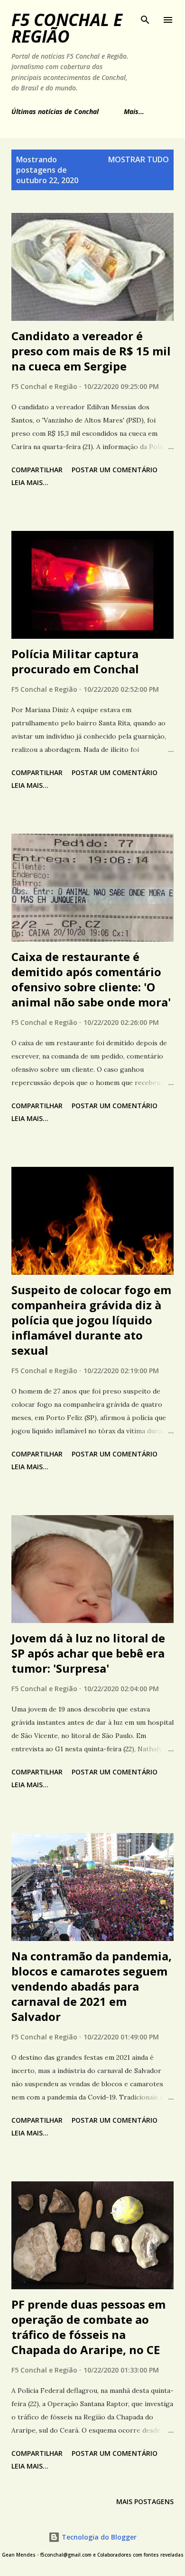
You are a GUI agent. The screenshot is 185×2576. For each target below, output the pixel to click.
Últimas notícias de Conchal (55, 111)
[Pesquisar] (145, 17)
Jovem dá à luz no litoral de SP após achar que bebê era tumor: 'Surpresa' (88, 1653)
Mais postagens (145, 2501)
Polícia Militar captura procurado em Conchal (75, 661)
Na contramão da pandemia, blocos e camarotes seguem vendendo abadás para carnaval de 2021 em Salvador (92, 1986)
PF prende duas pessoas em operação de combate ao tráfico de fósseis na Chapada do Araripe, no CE (88, 2327)
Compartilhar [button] (37, 470)
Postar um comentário (115, 470)
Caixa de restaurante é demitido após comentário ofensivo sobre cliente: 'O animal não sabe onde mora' (91, 979)
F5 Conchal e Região (67, 28)
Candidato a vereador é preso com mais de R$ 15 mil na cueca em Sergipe (91, 351)
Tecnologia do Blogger (98, 2537)
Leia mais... (30, 482)
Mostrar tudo (139, 159)
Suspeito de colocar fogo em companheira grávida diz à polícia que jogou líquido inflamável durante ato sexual (91, 1320)
